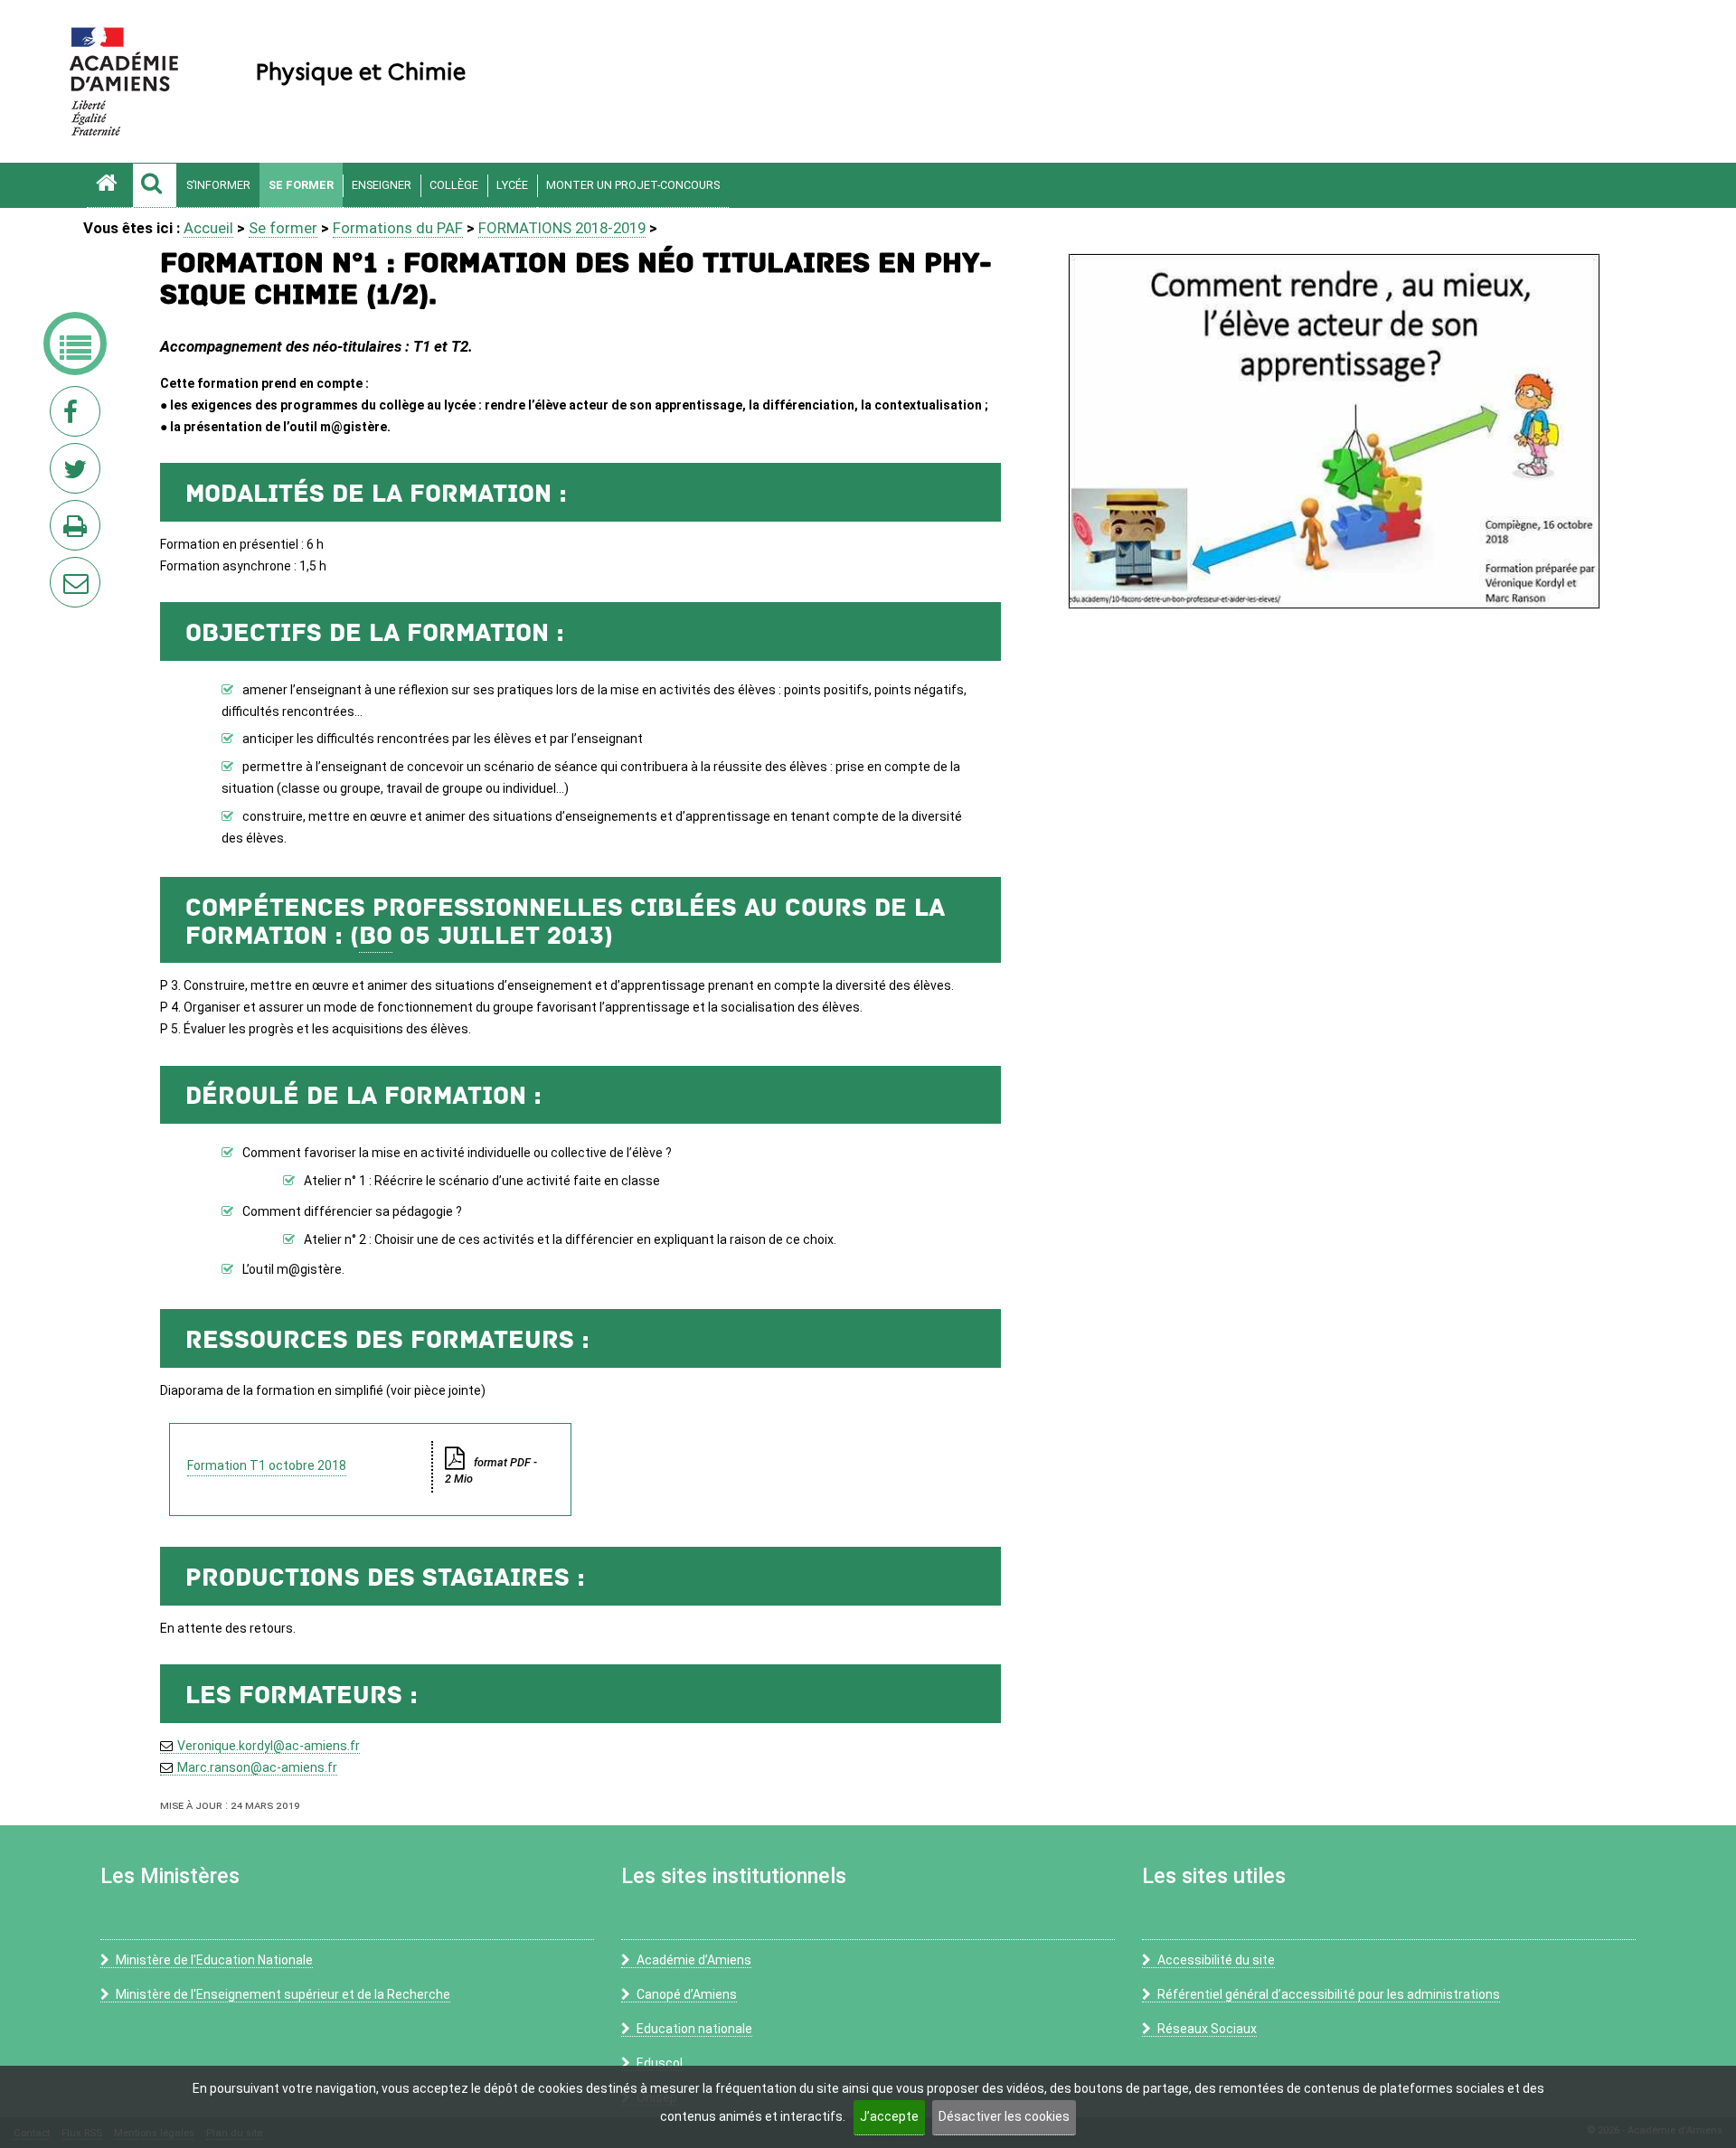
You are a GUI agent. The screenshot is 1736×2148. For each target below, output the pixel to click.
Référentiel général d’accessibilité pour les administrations (1329, 1994)
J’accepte (889, 2116)
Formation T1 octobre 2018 (267, 1465)
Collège (454, 185)
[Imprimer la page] (79, 531)
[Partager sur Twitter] (79, 474)
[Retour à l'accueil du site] (109, 185)
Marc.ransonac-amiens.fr (257, 1767)
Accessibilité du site (1216, 1960)
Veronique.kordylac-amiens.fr (269, 1746)
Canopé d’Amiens (687, 1994)
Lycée (512, 185)
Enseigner (382, 185)
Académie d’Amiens (694, 1960)
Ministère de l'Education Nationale (214, 1960)
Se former (301, 185)
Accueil (208, 228)
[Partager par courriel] (63, 570)
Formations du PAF (398, 228)
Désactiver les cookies (1004, 2116)
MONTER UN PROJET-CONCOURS (633, 185)
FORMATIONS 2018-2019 (562, 228)
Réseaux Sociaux (1207, 2029)
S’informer (218, 185)
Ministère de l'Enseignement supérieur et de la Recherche (283, 1994)
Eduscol (660, 2063)
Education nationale (694, 2029)
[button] (155, 185)
